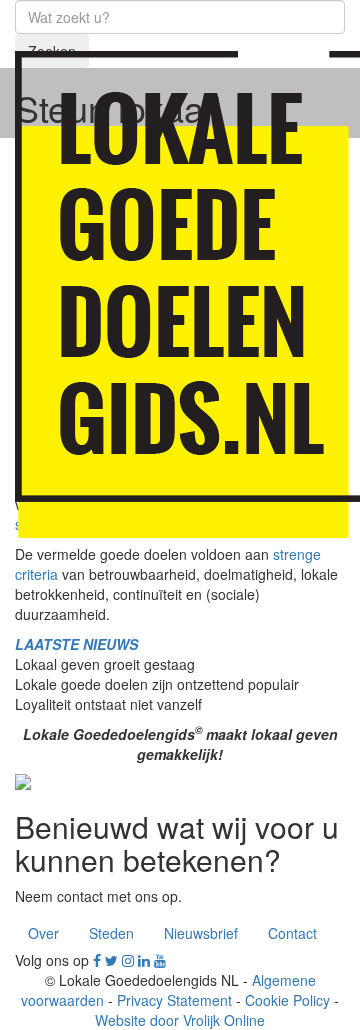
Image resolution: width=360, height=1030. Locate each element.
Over (43, 933)
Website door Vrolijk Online (180, 1020)
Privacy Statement (174, 1000)
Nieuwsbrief (201, 933)
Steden (111, 933)
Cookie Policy (287, 1000)
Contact (292, 933)
